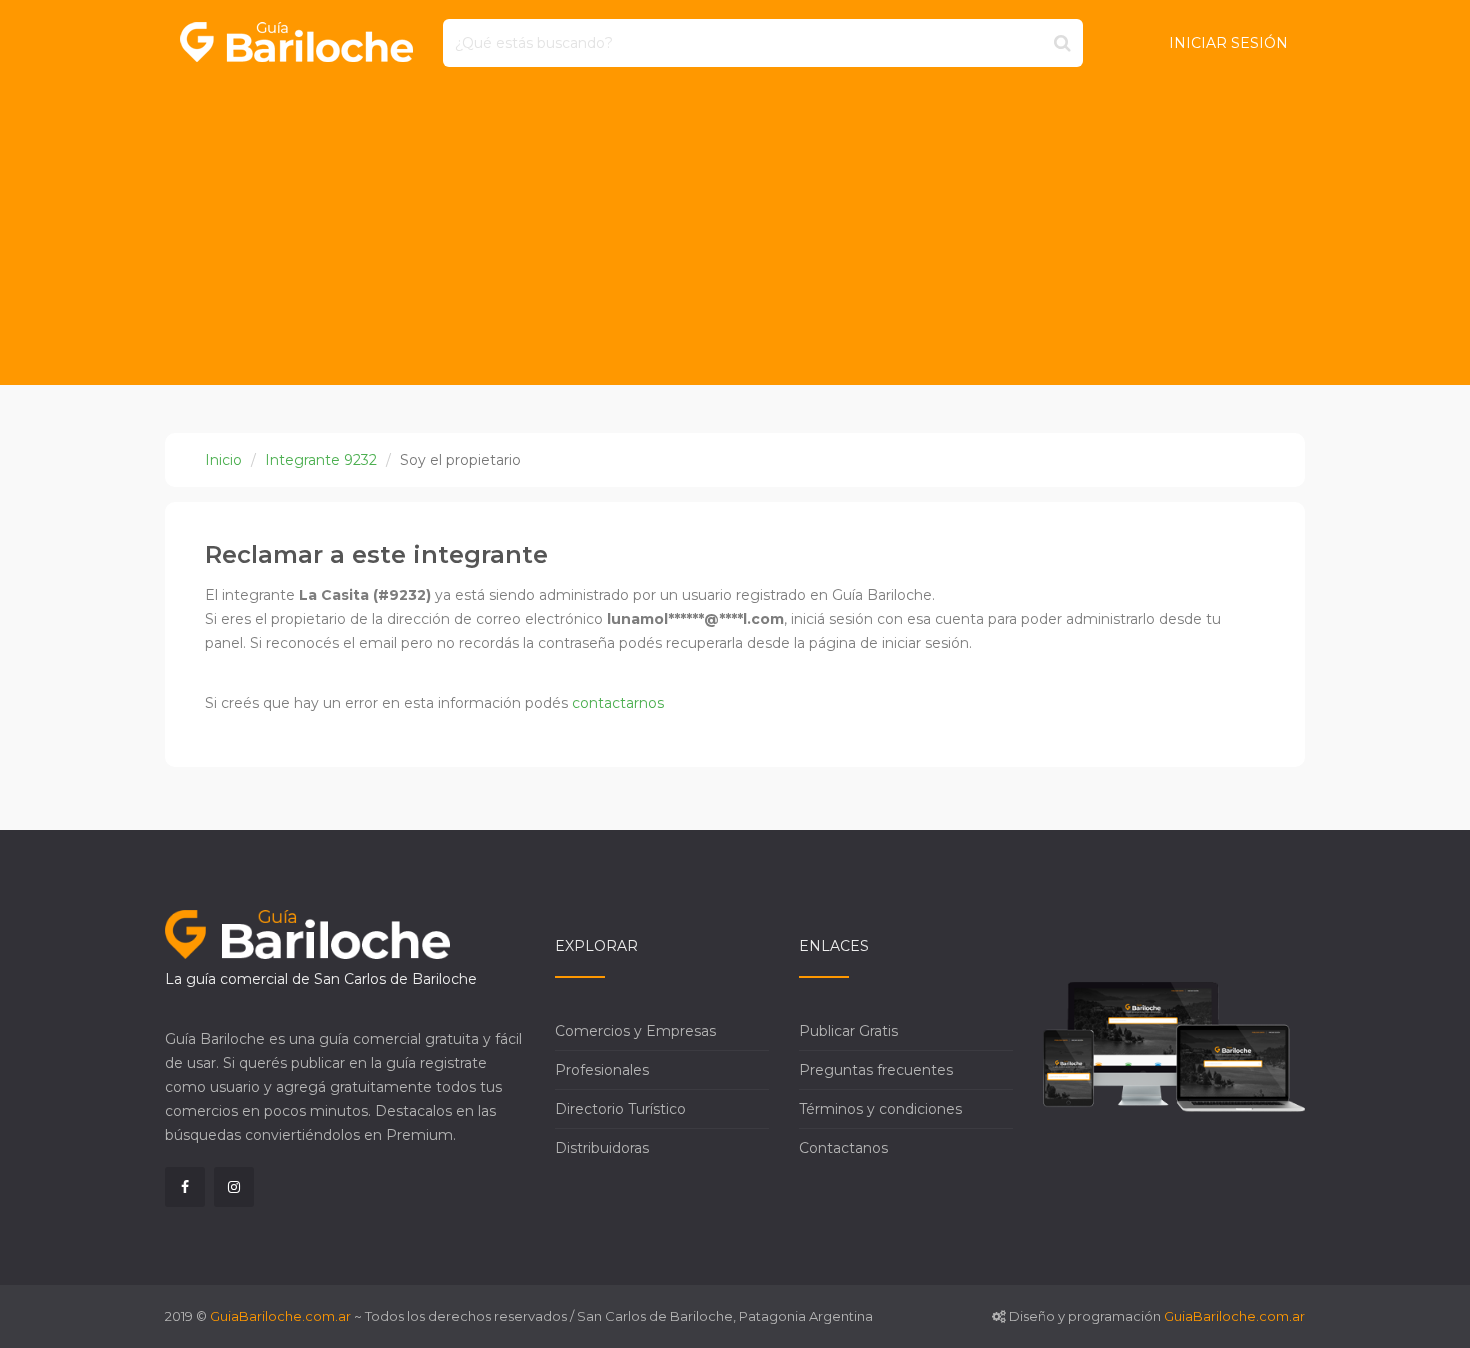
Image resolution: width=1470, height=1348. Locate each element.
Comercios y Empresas (635, 1031)
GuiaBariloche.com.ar (280, 1316)
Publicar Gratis (848, 1031)
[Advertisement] (735, 235)
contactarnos (618, 703)
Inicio (223, 460)
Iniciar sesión (1228, 43)
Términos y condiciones (880, 1109)
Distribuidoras (602, 1148)
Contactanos (843, 1148)
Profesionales (602, 1070)
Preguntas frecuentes (876, 1070)
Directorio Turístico (620, 1109)
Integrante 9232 (321, 460)
